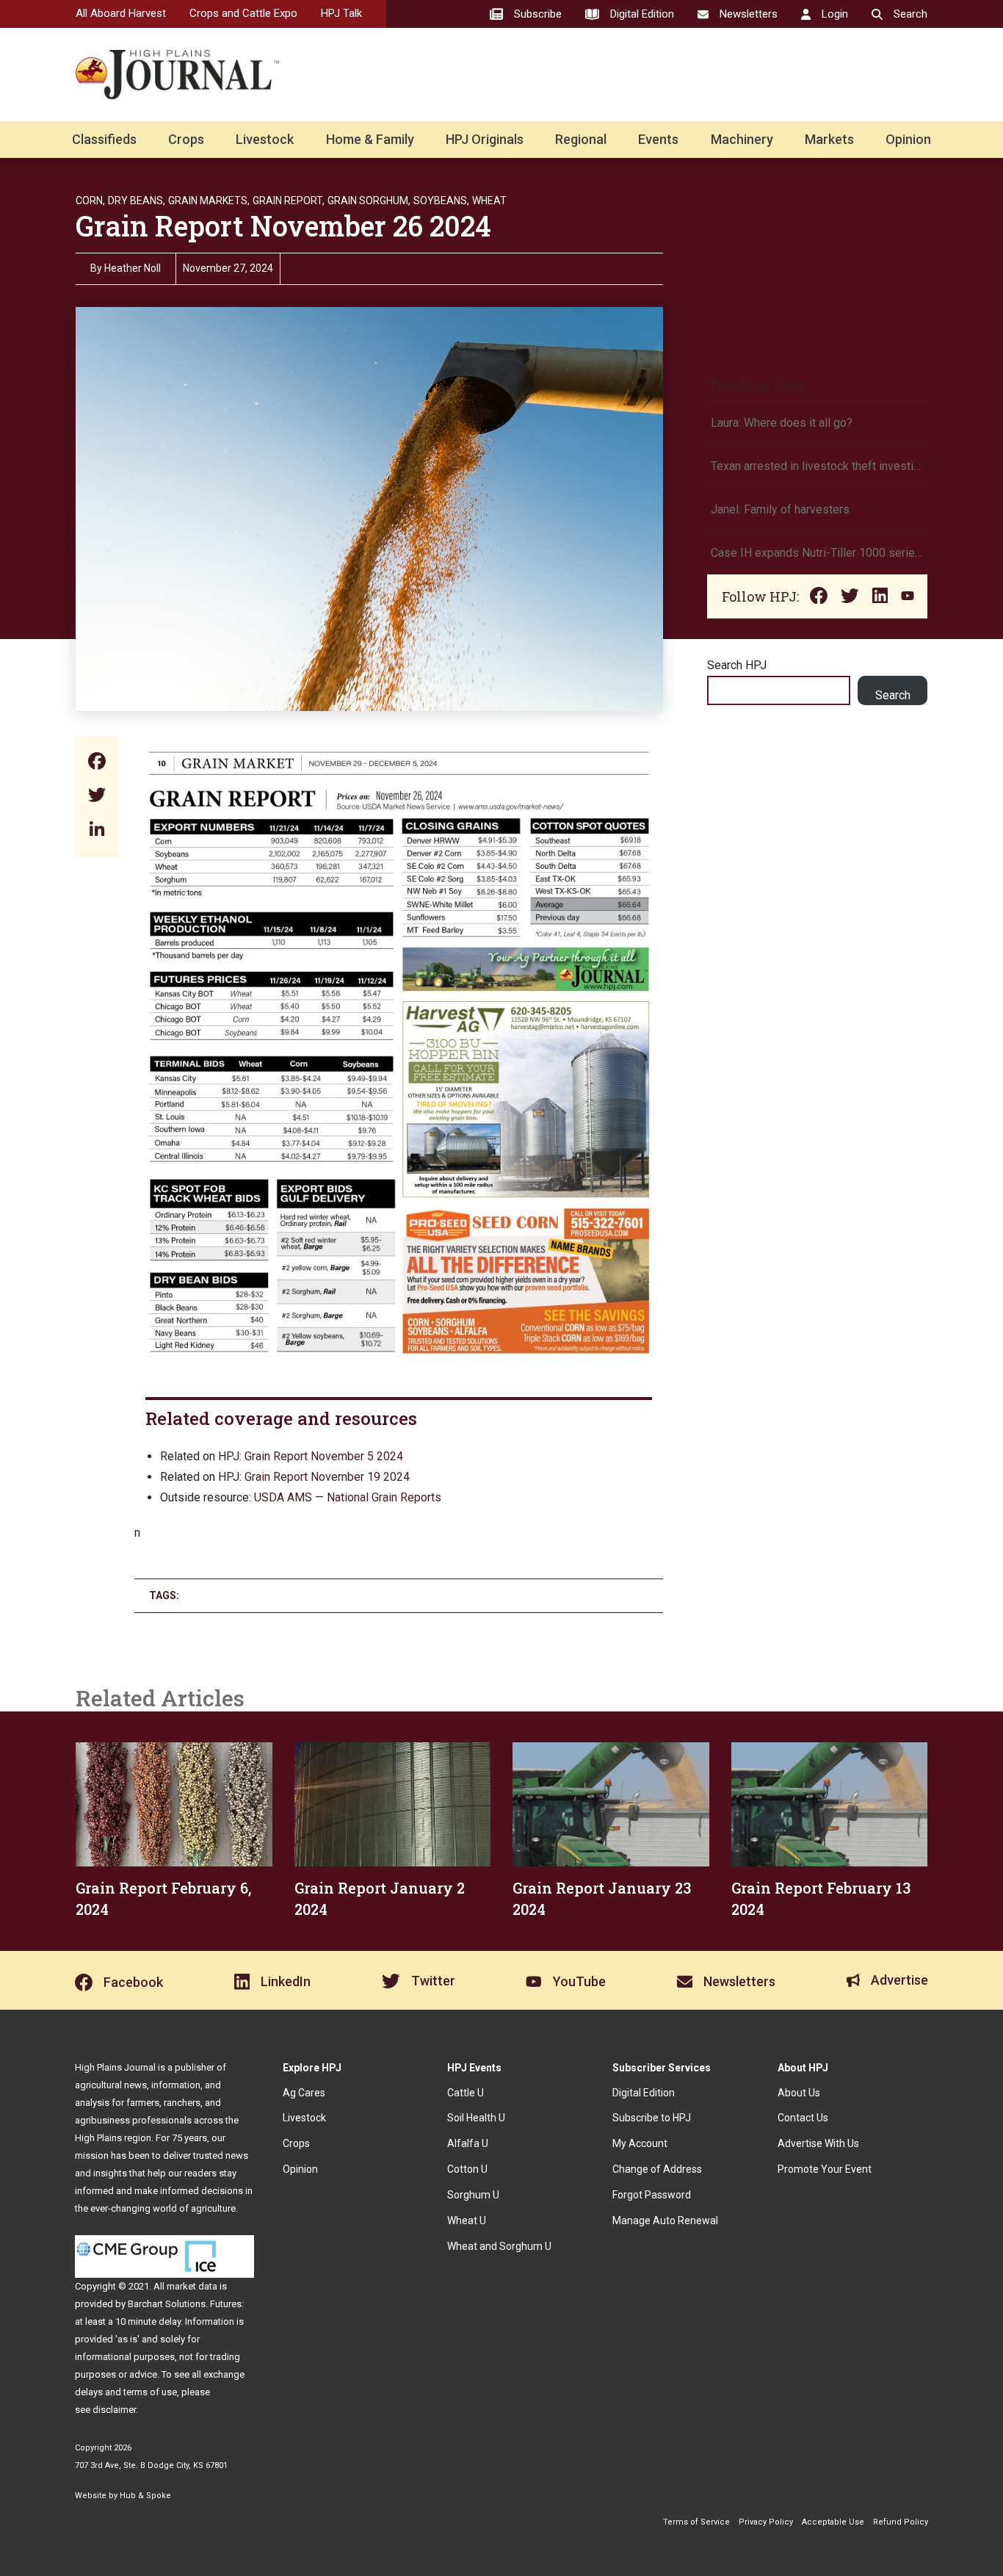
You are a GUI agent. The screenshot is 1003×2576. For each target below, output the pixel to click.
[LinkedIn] (97, 830)
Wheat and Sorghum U (499, 2246)
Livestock (265, 139)
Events (658, 139)
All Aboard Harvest (121, 13)
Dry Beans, (137, 201)
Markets (829, 139)
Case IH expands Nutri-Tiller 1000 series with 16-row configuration (817, 553)
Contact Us (803, 2118)
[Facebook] (97, 763)
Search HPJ (737, 665)
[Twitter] (97, 797)
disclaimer (114, 2410)
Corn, (90, 201)
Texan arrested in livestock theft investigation (817, 466)
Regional (581, 139)
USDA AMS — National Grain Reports (348, 1497)
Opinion (908, 139)
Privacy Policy (766, 2522)
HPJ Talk (341, 13)
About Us (799, 2093)
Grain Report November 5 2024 (324, 1456)
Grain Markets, (209, 201)
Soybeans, (441, 201)
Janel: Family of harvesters (780, 509)
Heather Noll (133, 268)
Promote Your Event (825, 2169)
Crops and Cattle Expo (243, 13)
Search (893, 695)
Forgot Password (652, 2195)
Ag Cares (304, 2093)
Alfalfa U (468, 2143)
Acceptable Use (833, 2522)
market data (192, 2286)
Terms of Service (696, 2522)
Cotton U (467, 2169)
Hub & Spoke (145, 2496)
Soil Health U (476, 2118)
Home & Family (370, 139)
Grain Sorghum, (369, 201)
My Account (640, 2143)
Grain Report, (289, 201)
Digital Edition (644, 2093)
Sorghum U (473, 2195)
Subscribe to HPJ (652, 2118)
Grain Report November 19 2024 (327, 1477)
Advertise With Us (818, 2143)
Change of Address (657, 2169)
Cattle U (466, 2093)
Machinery (742, 139)
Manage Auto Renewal (665, 2220)
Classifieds (104, 139)
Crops (186, 139)
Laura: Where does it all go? (782, 423)
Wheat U (467, 2220)
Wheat (489, 201)
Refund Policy (901, 2522)
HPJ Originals (485, 139)
